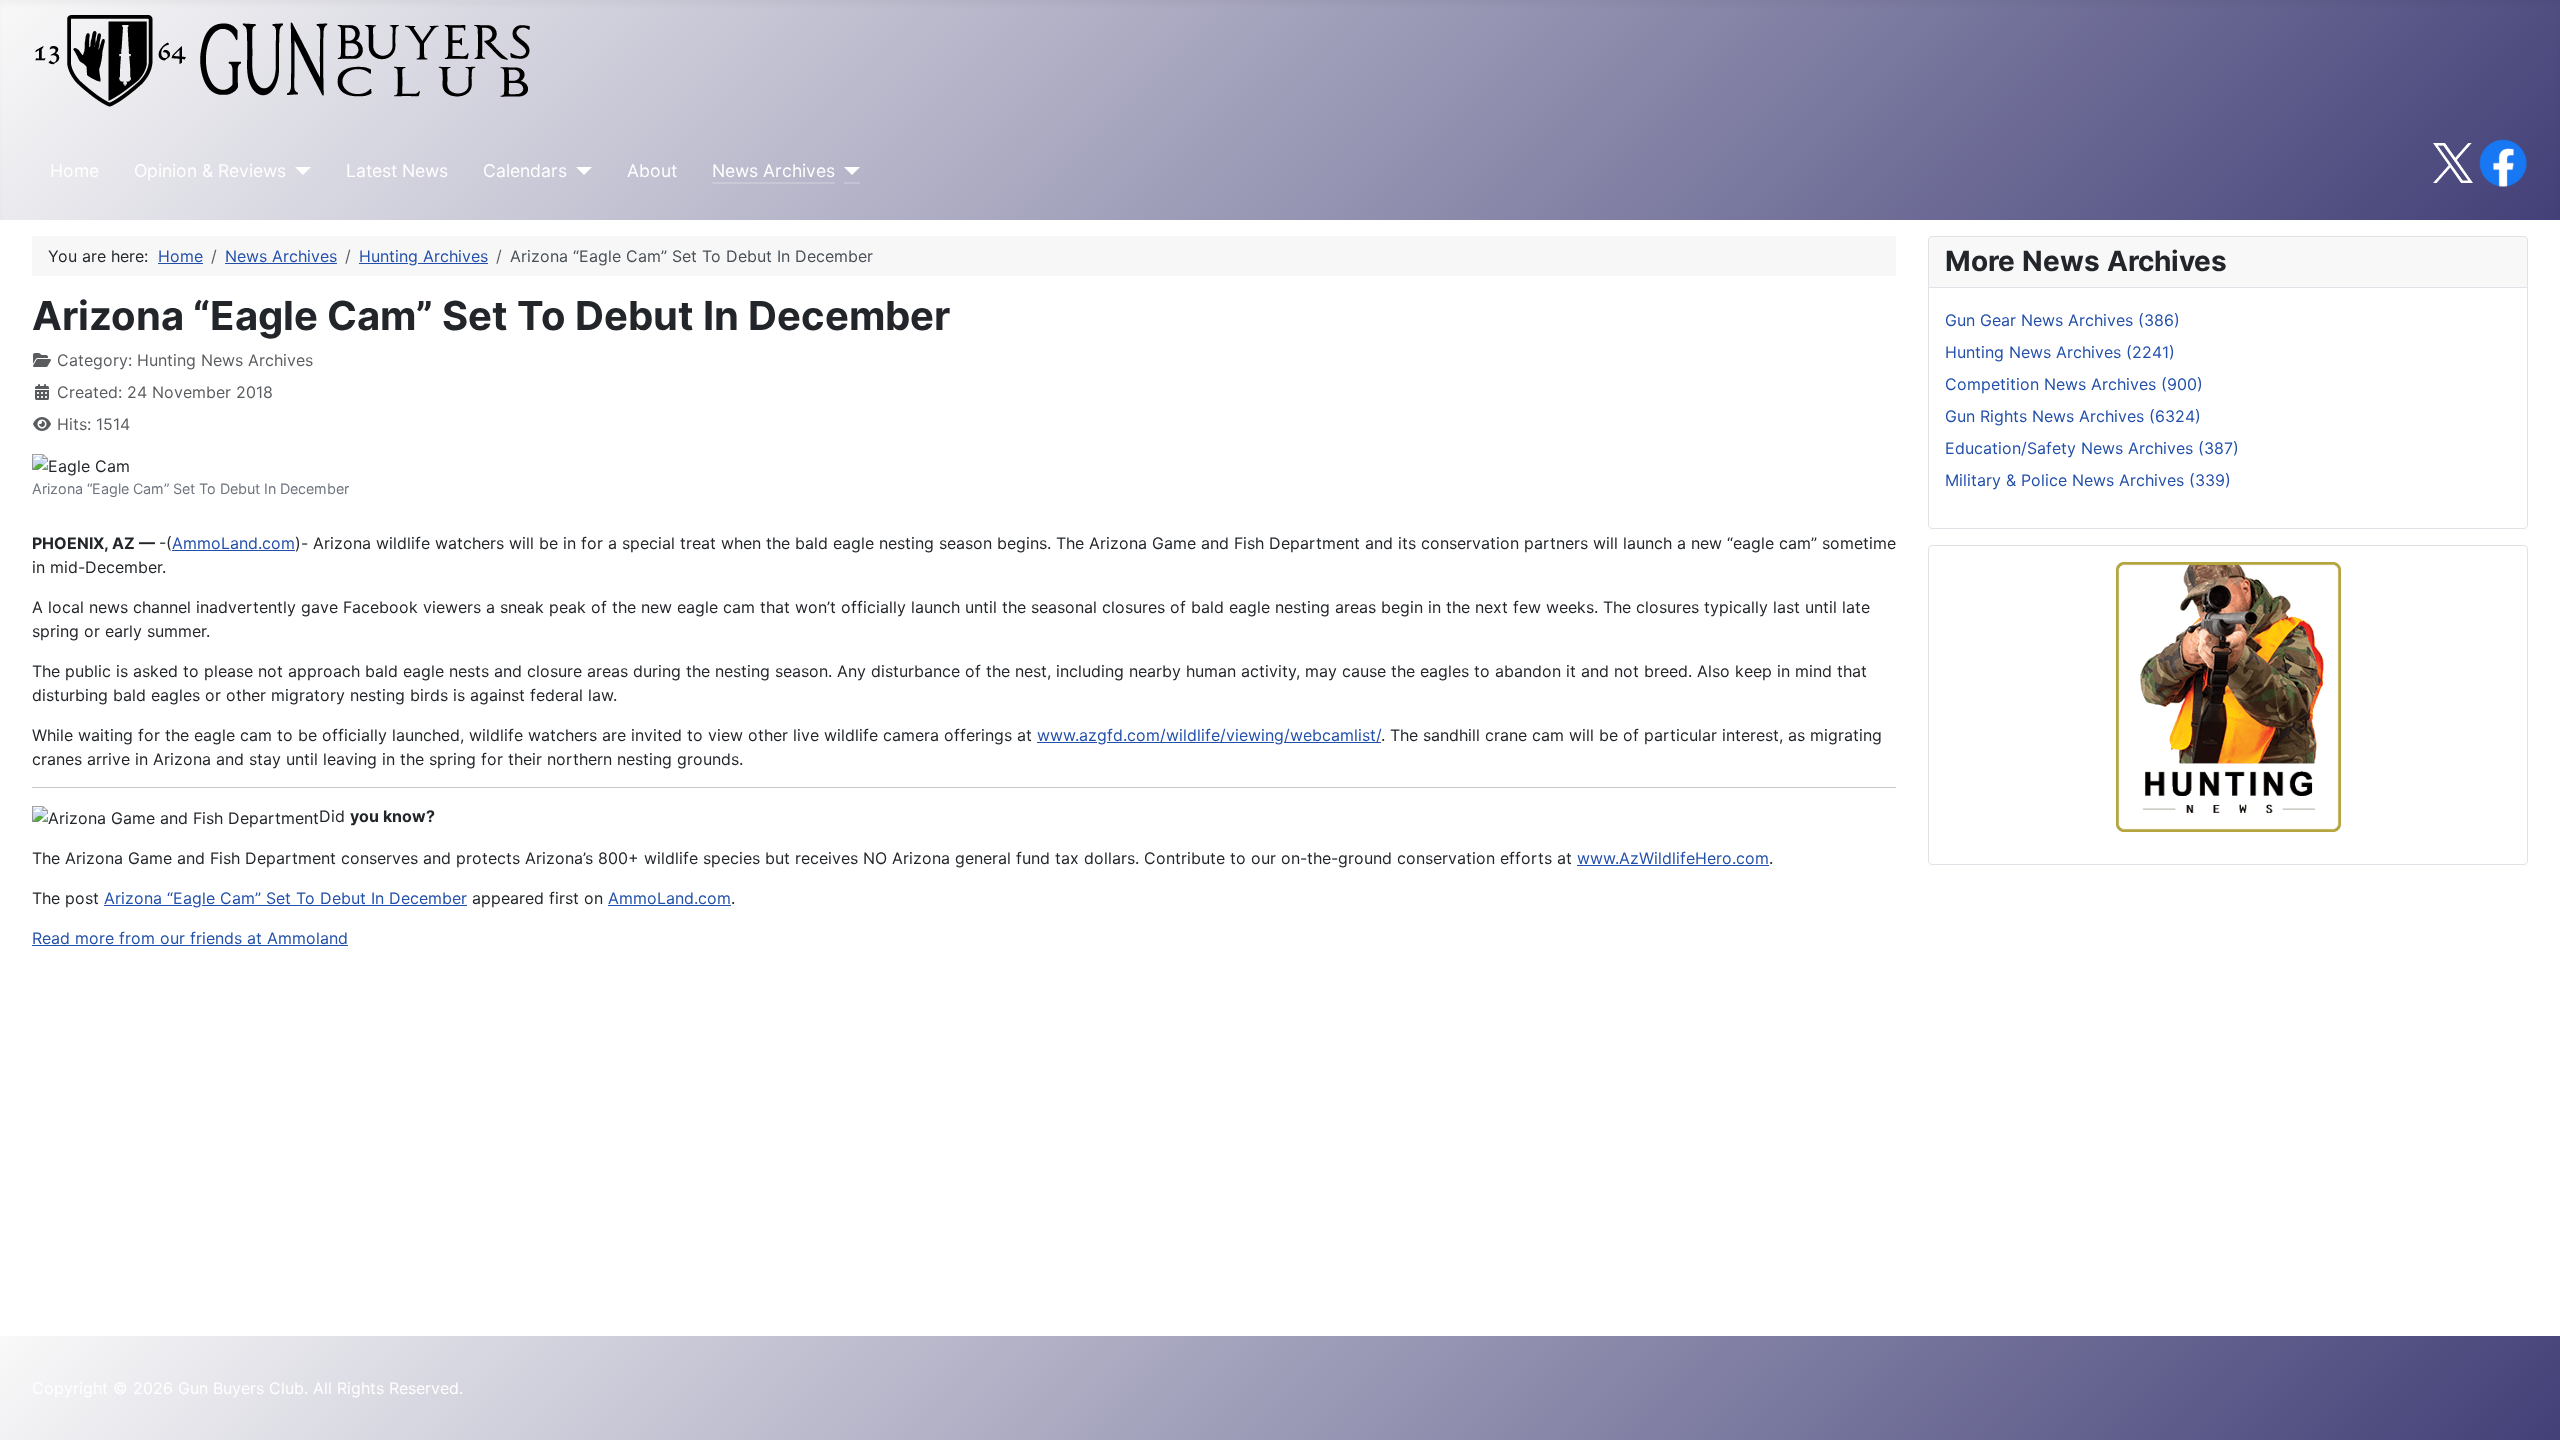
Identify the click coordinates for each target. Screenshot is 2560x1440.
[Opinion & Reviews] (298, 171)
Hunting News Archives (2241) (2060, 352)
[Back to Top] (2525, 1403)
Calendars (525, 170)
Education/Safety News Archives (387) (2092, 448)
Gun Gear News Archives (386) (2062, 320)
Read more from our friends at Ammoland (190, 938)
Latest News (397, 170)
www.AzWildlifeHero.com (1673, 858)
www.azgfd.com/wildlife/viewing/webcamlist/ (1209, 735)
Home (74, 170)
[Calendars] (579, 171)
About (652, 170)
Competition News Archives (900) (2074, 384)
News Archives (773, 170)
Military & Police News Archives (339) (2088, 480)
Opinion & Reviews (210, 170)
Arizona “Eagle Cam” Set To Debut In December (285, 898)
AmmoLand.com (233, 543)
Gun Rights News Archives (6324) (2073, 416)
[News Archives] (847, 171)
